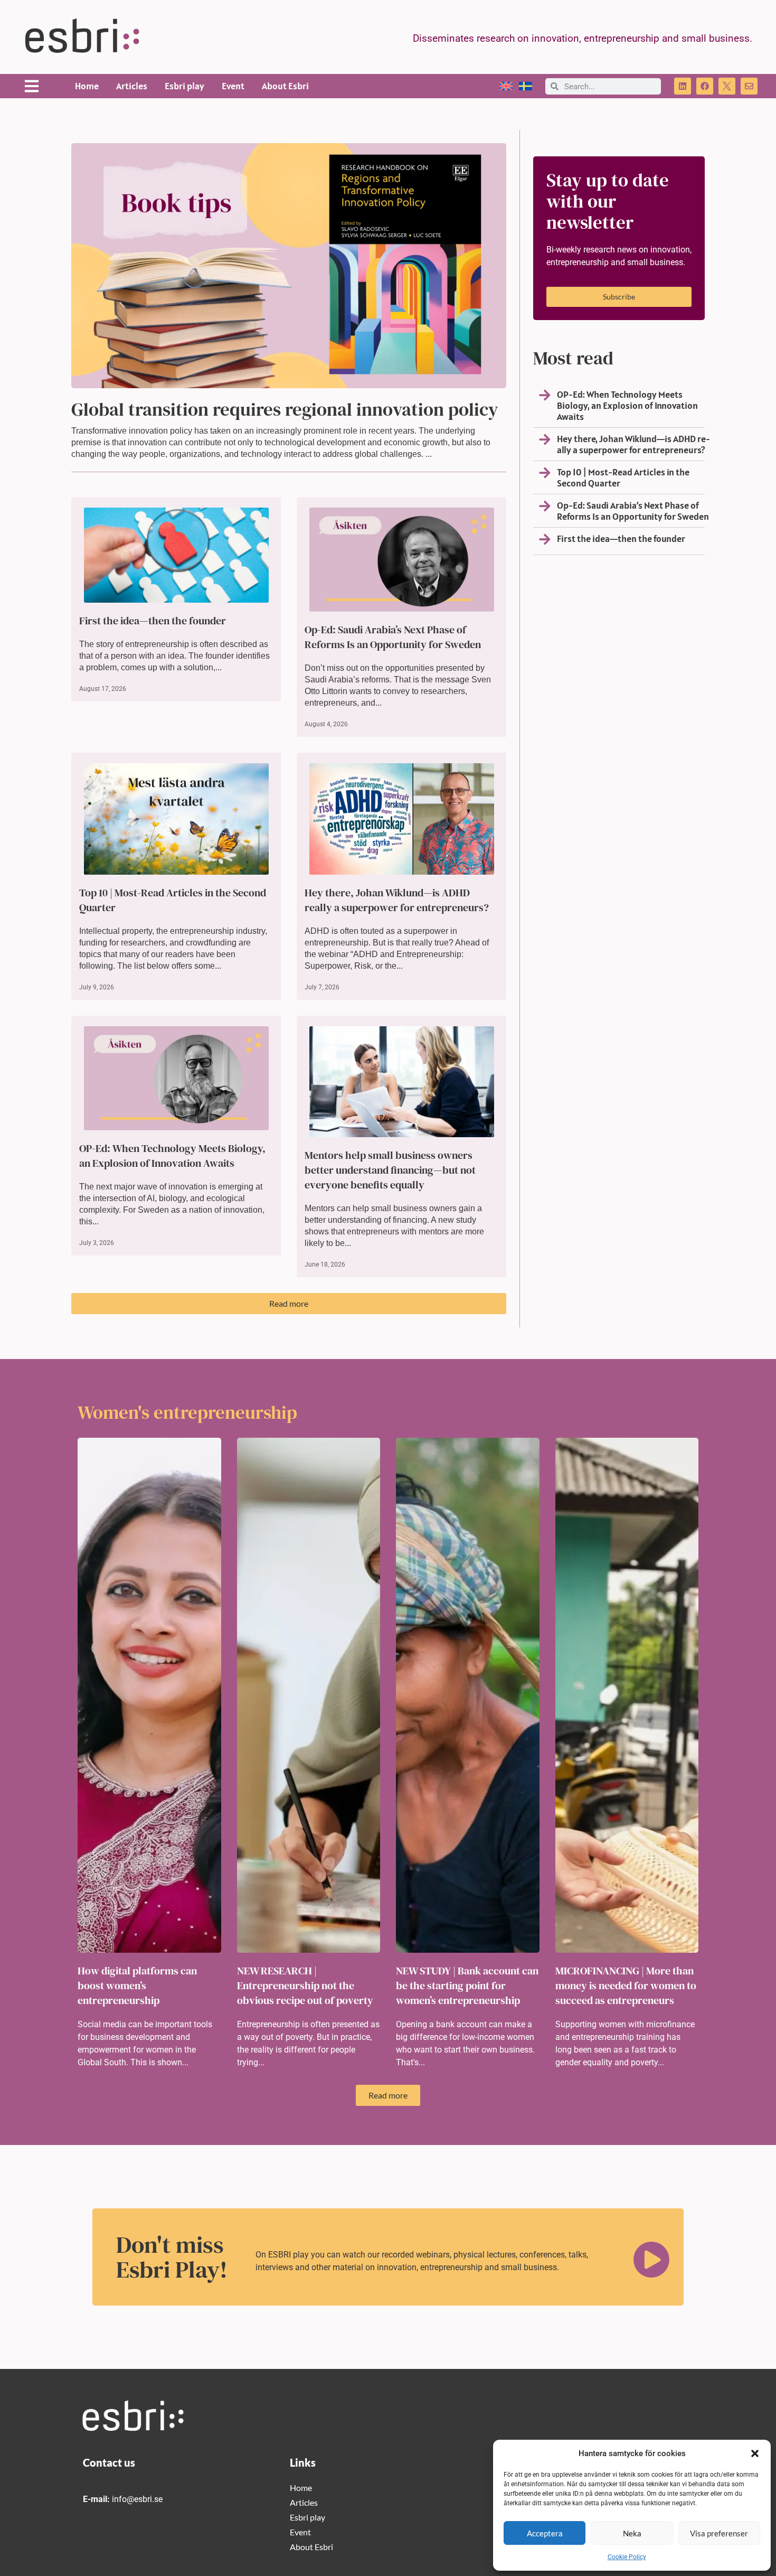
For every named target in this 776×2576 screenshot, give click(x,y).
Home (87, 86)
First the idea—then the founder (153, 621)
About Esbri (285, 86)
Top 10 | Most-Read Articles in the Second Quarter (623, 477)
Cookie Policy (627, 2557)
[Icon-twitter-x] (727, 86)
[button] (755, 2453)
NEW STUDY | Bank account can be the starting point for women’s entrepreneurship (467, 1985)
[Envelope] (749, 86)
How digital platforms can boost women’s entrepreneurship (137, 1985)
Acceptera (545, 2533)
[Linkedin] (683, 86)
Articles (132, 86)
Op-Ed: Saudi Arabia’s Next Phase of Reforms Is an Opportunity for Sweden (393, 637)
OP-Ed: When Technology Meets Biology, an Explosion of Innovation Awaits (172, 1156)
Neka (632, 2533)
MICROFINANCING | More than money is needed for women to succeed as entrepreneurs (626, 1985)
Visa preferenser (719, 2533)
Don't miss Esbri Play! (172, 2257)
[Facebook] (705, 86)
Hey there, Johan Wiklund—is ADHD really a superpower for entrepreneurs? (397, 900)
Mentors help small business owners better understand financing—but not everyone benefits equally (390, 1170)
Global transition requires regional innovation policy (285, 409)
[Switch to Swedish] (526, 86)
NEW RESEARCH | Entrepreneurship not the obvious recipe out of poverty (305, 1985)
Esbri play (184, 86)
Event (233, 86)
